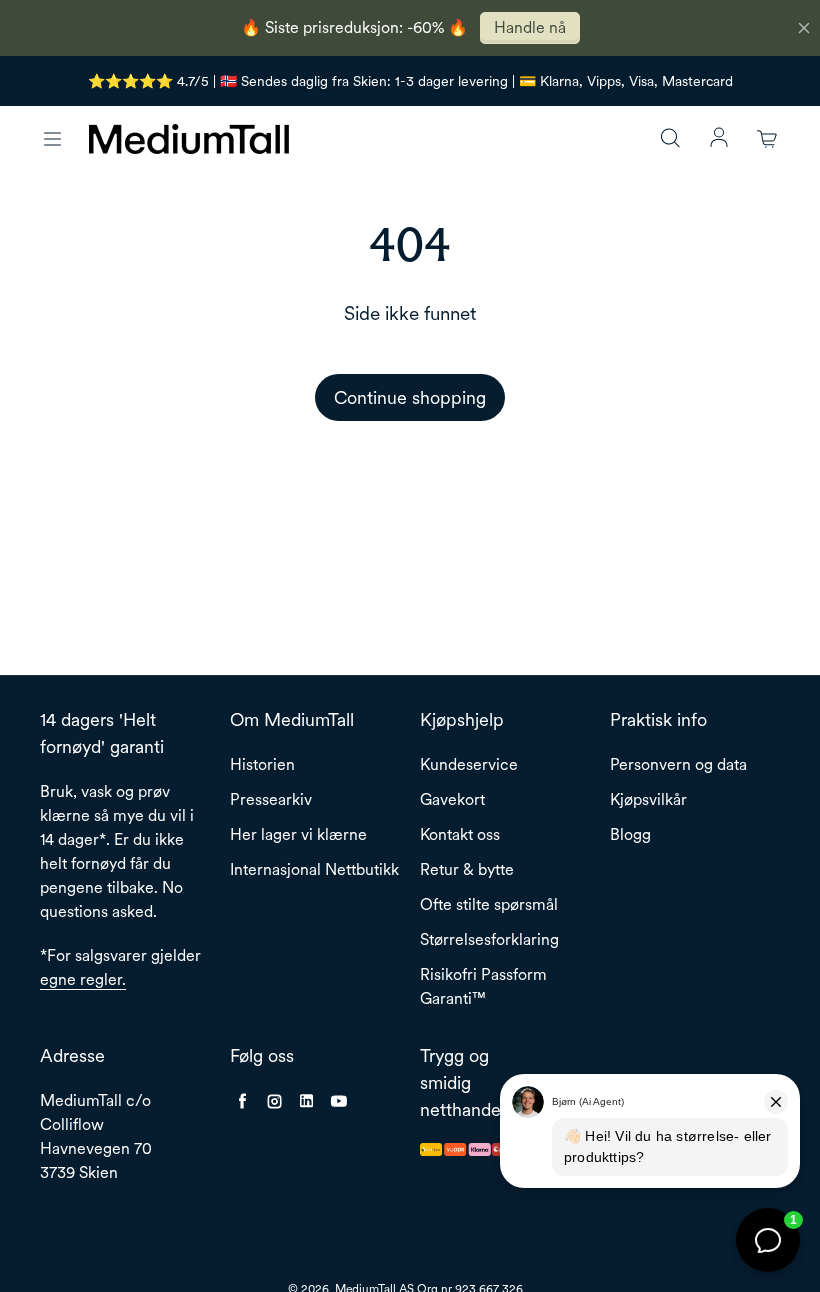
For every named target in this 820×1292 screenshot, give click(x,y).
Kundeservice (469, 764)
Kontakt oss (460, 834)
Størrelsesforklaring (489, 939)
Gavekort (452, 799)
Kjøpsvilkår (648, 799)
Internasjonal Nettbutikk (314, 869)
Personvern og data (678, 764)
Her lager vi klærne (298, 834)
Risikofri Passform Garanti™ (483, 986)
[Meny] (52, 139)
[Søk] (670, 139)
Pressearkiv (271, 799)
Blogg (630, 834)
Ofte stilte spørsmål (489, 904)
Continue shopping (410, 397)
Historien (262, 764)
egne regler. (83, 979)
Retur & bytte (467, 869)
